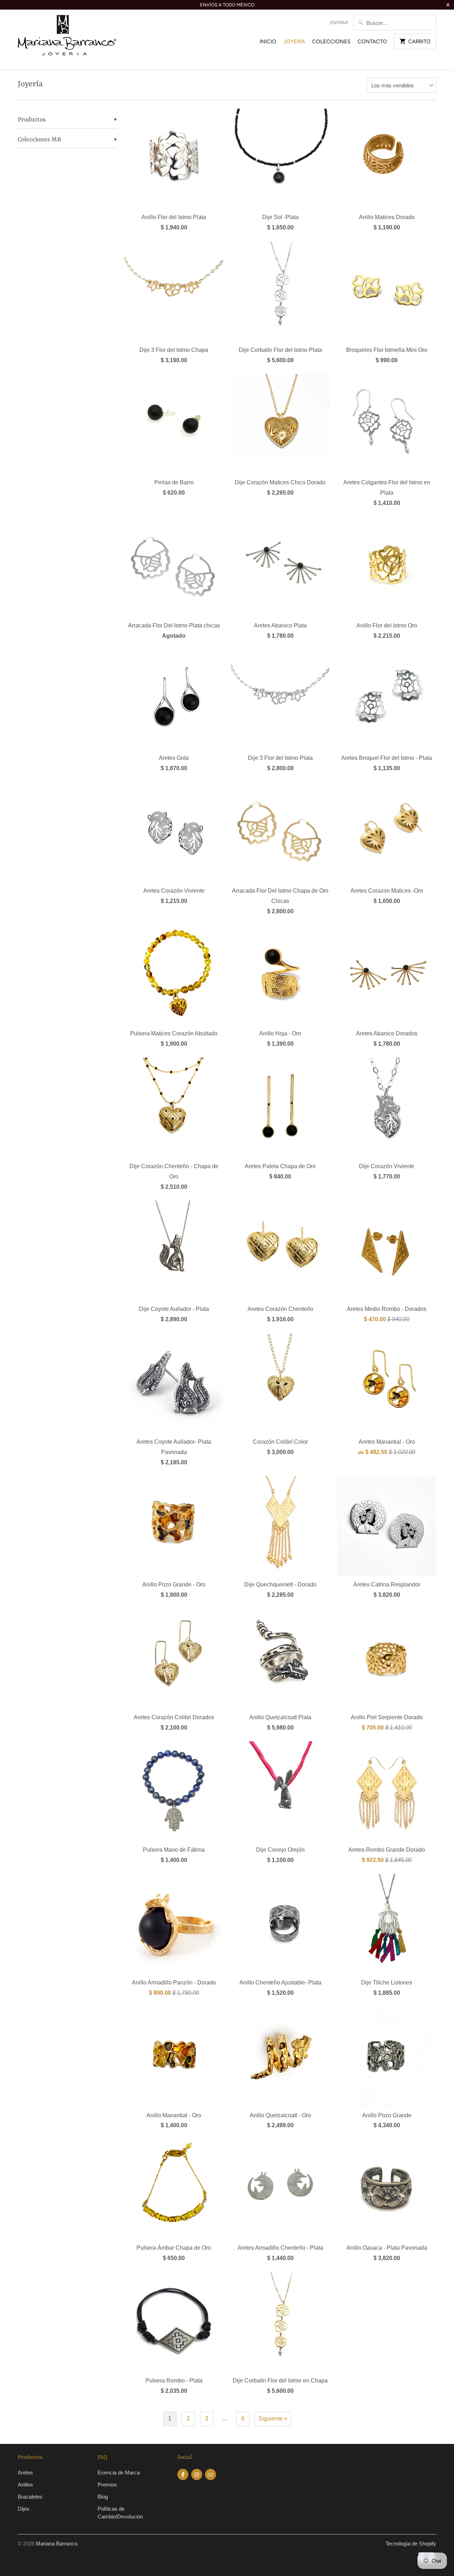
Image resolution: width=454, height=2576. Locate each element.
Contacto (372, 42)
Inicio (268, 42)
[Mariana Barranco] (67, 40)
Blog (103, 2497)
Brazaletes (30, 2497)
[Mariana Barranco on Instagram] (197, 2474)
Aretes (25, 2472)
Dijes (24, 2509)
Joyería (294, 42)
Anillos (25, 2485)
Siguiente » (273, 2419)
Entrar (339, 23)
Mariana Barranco (57, 2544)
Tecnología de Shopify (411, 2544)
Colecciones (331, 42)
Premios (107, 2485)
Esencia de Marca (119, 2472)
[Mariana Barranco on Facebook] (183, 2474)
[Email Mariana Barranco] (211, 2474)
